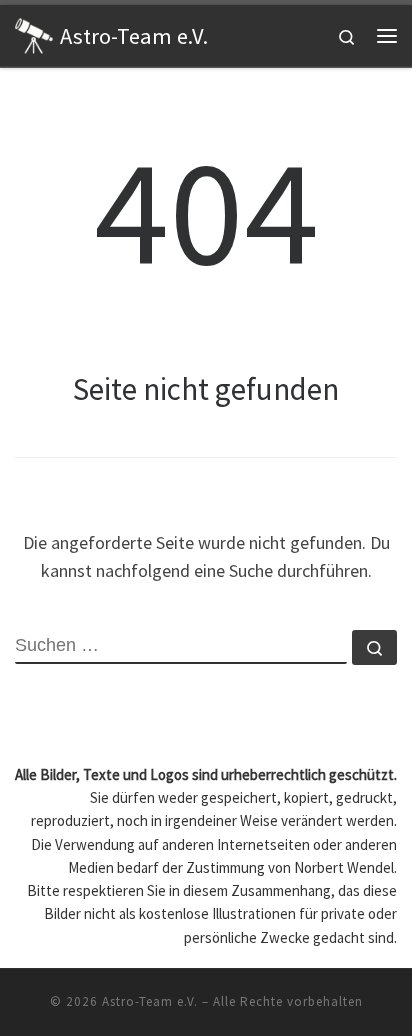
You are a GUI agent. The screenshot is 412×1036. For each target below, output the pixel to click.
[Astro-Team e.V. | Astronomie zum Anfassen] (34, 33)
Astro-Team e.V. (150, 1001)
